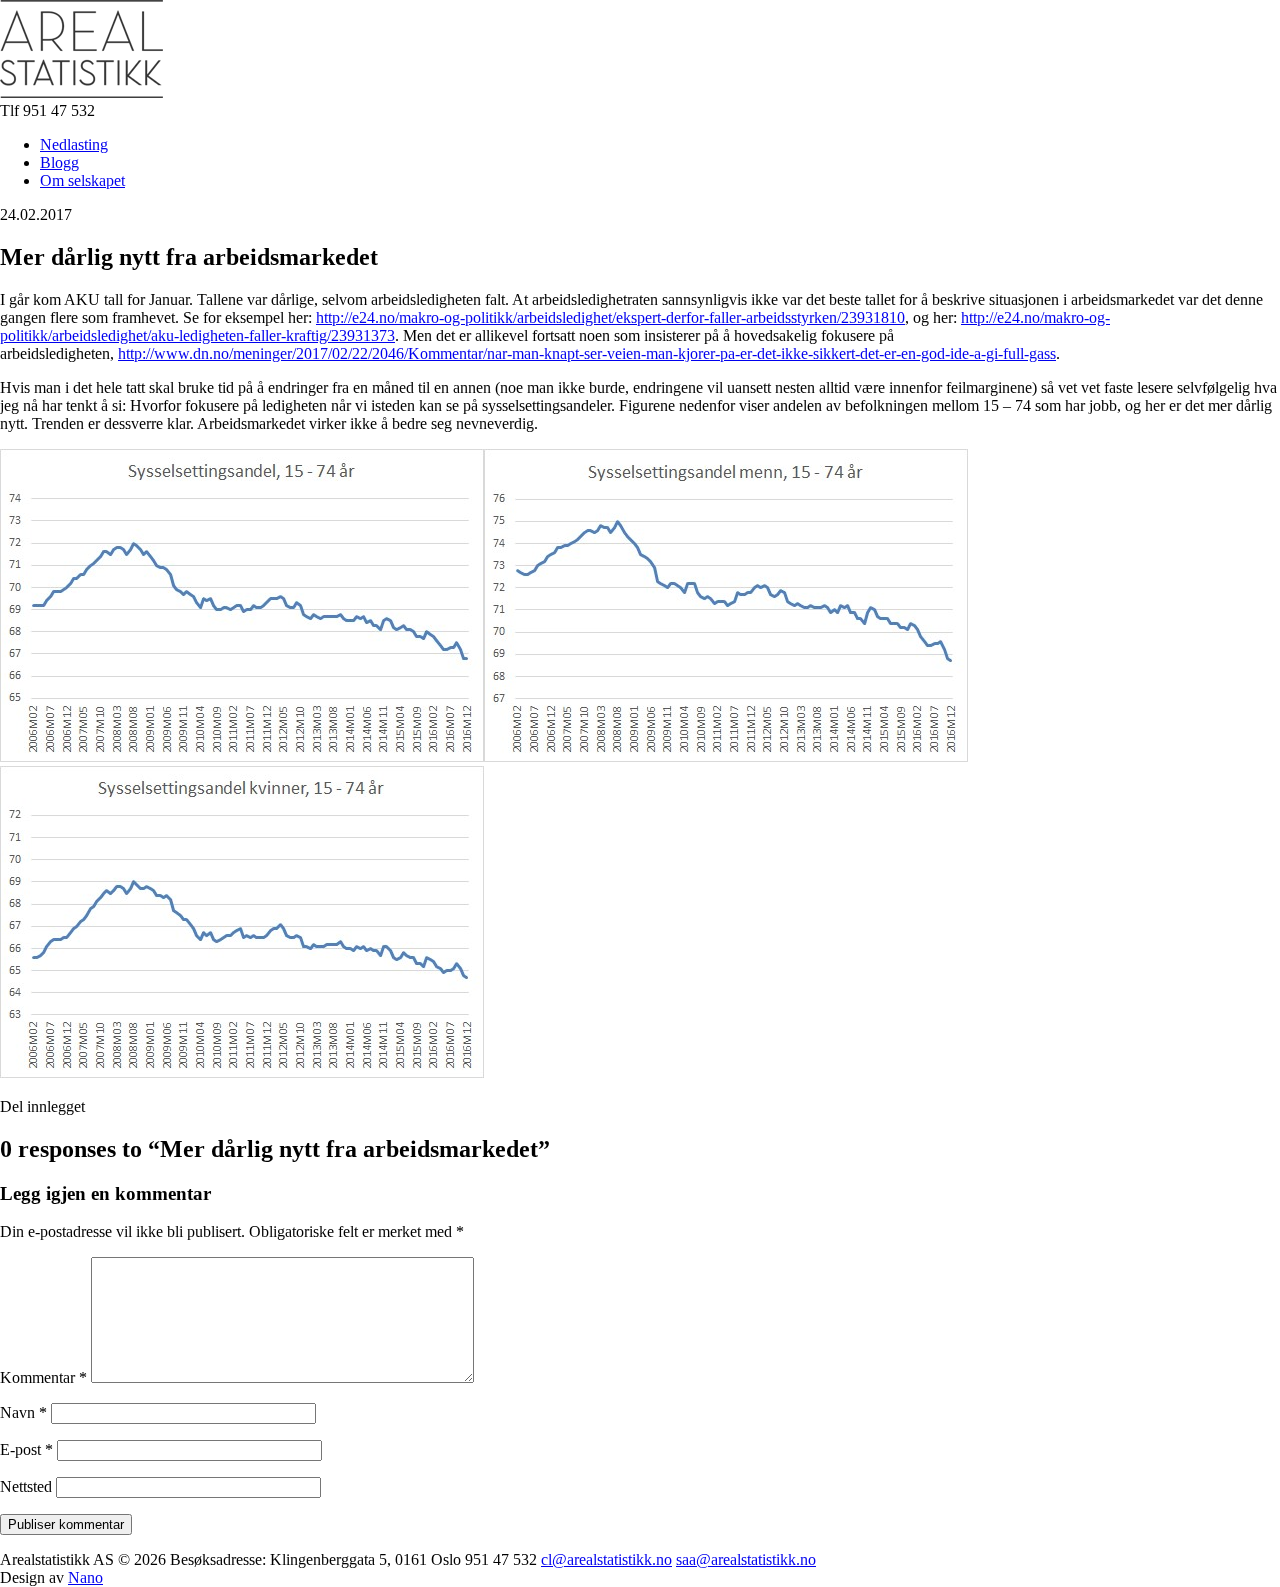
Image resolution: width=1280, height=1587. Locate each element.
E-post (26, 1449)
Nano (85, 1577)
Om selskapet (82, 180)
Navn (23, 1412)
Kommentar (43, 1377)
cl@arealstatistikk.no (606, 1559)
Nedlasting (74, 144)
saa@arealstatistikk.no (746, 1559)
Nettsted (26, 1486)
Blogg (59, 162)
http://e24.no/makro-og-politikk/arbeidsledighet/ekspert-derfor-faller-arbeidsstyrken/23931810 (610, 317)
